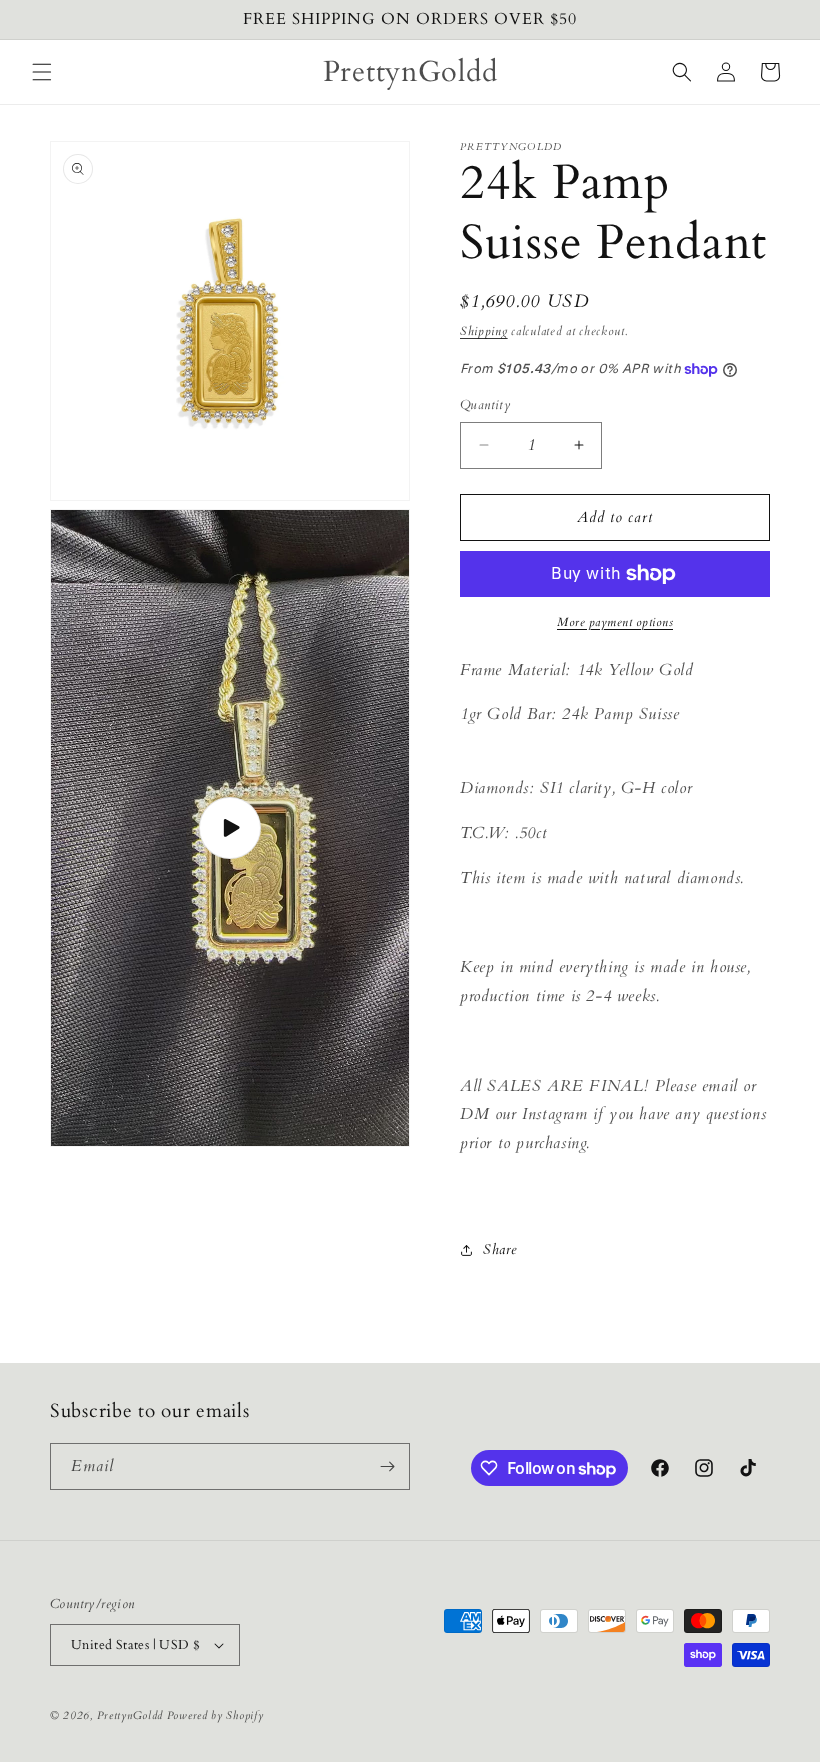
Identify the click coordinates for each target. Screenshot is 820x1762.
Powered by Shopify (215, 1715)
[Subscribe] (387, 1466)
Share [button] (500, 1249)
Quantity (485, 405)
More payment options (615, 622)
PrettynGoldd (130, 1715)
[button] (42, 72)
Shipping (484, 331)
